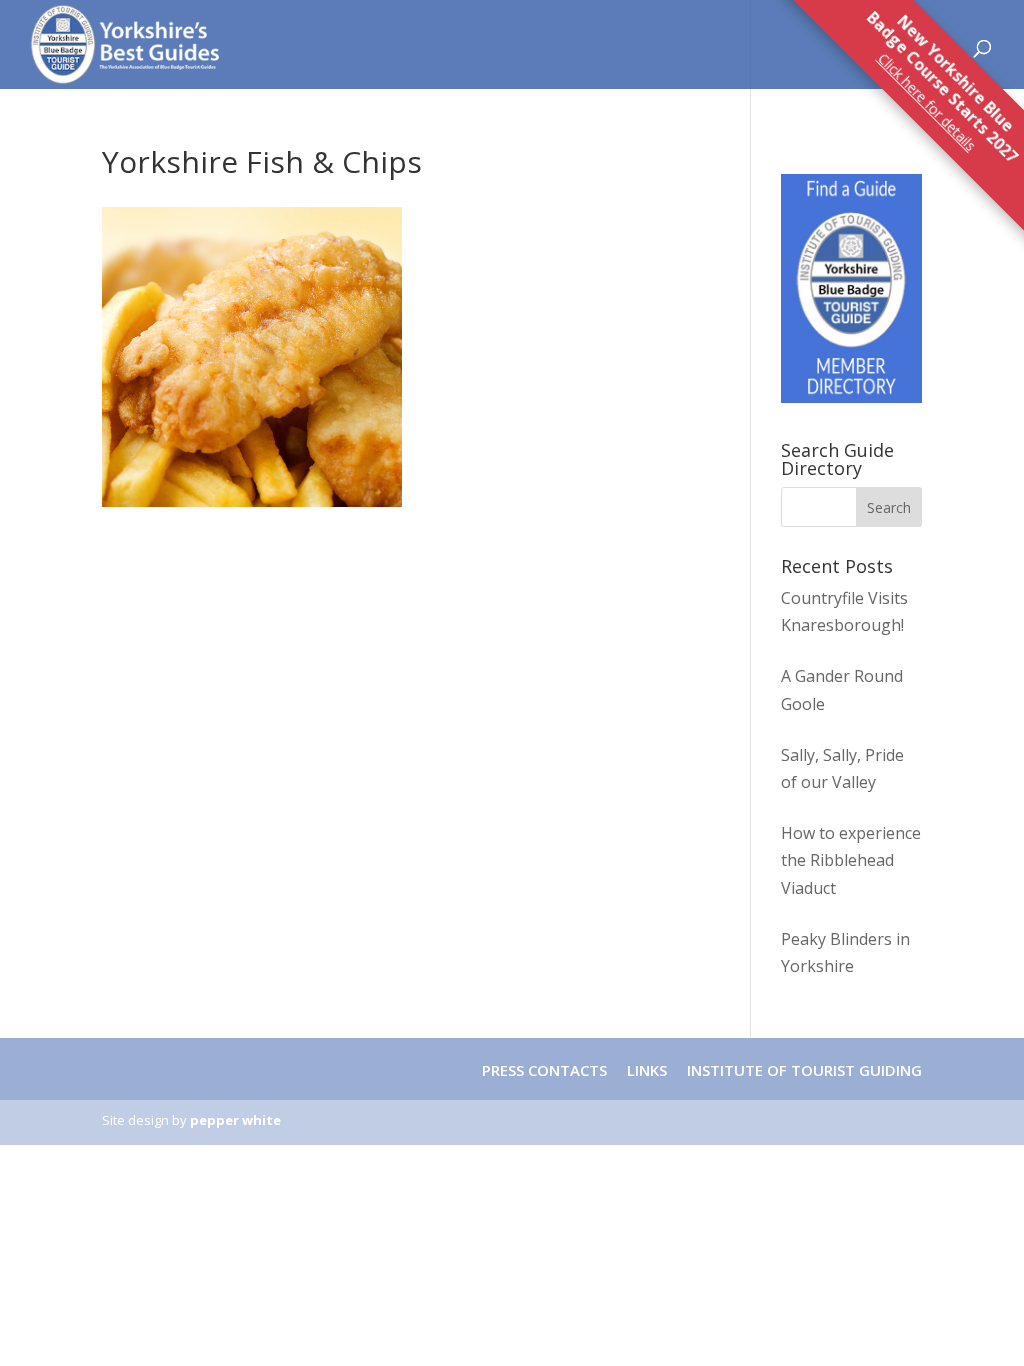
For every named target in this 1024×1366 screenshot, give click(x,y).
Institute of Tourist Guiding (802, 1070)
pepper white (235, 1120)
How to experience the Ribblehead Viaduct (851, 860)
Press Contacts (544, 1070)
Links (647, 1070)
